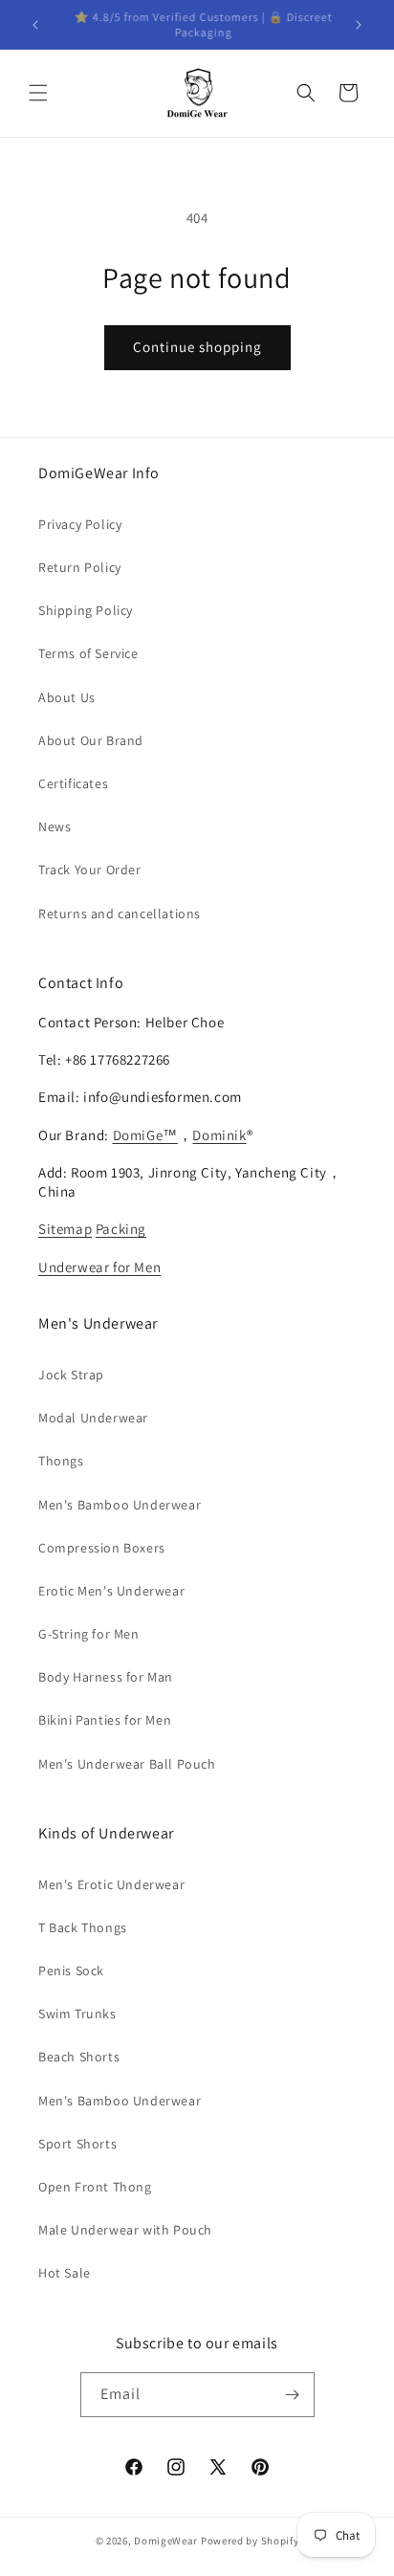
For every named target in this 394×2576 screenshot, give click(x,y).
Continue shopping (197, 347)
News (55, 826)
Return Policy (80, 567)
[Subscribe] (293, 2395)
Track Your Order (90, 870)
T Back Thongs (83, 1927)
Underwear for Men (99, 1267)
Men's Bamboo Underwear (120, 1505)
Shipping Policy (86, 610)
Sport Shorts (77, 2144)
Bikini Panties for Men (105, 1720)
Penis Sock (71, 1971)
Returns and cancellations (120, 914)
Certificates (73, 783)
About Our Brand (91, 740)
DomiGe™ (145, 1135)
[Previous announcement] (35, 25)
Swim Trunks (77, 2014)
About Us (67, 697)
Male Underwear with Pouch (125, 2230)
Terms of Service (88, 653)
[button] (38, 93)
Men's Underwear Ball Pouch (127, 1764)
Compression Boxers (102, 1548)
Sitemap (65, 1229)
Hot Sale (65, 2273)
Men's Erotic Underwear (111, 1884)
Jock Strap (71, 1375)
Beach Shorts (79, 2057)
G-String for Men (89, 1634)
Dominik (219, 1135)
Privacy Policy (80, 524)
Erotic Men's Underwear (111, 1591)
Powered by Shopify (250, 2541)
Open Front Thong (95, 2187)
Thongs (61, 1461)
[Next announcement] (359, 25)
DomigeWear (166, 2541)
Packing (121, 1229)
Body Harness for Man (106, 1677)
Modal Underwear (93, 1418)
